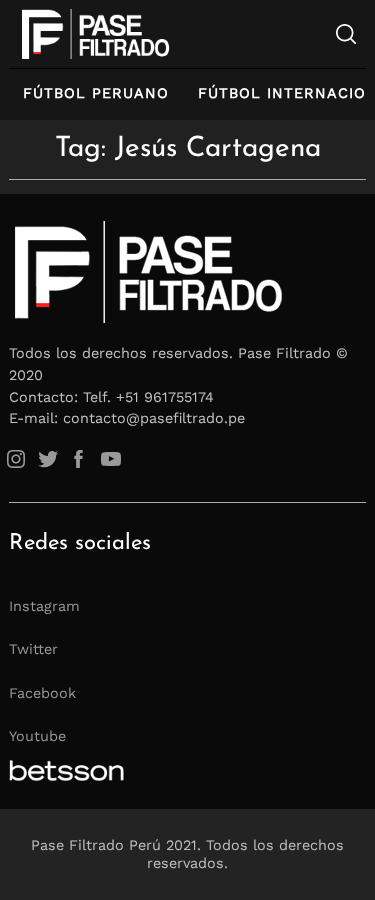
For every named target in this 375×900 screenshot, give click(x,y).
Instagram (44, 606)
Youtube (37, 736)
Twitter (33, 649)
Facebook (42, 693)
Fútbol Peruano (96, 93)
